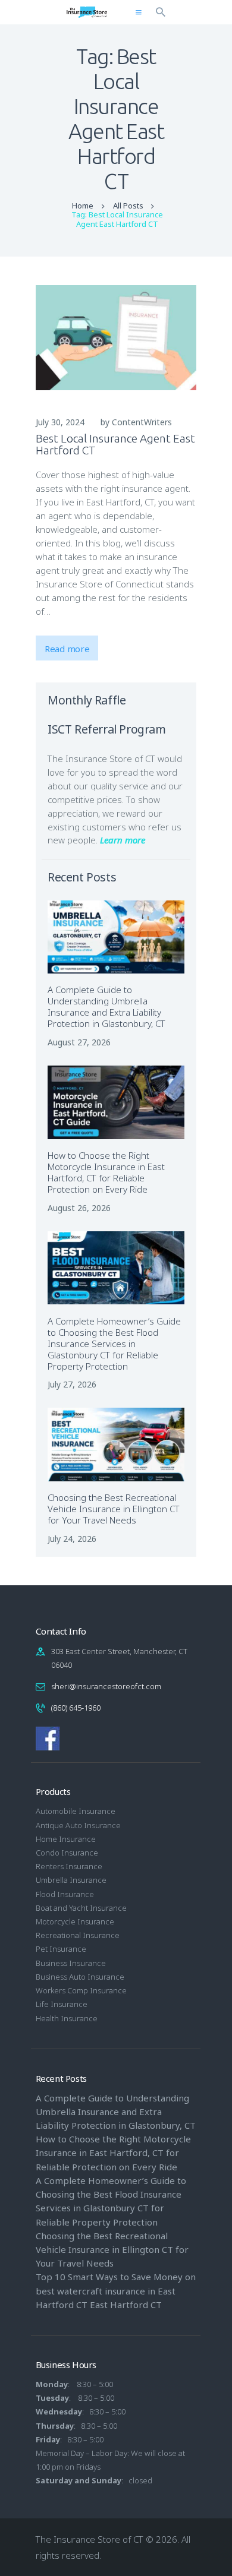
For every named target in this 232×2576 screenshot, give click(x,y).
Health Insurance (67, 2018)
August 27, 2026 (79, 1042)
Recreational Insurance (78, 1935)
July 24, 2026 (72, 1539)
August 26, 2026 (79, 1208)
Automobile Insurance (76, 1811)
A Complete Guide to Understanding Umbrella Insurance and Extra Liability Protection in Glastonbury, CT (106, 1007)
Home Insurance (66, 1839)
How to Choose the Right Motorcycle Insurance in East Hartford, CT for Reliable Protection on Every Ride (106, 1172)
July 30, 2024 (60, 422)
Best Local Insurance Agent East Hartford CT (115, 444)
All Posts (128, 206)
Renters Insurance (69, 1866)
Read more (67, 649)
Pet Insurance (61, 1949)
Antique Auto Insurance (78, 1825)
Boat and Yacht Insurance (81, 1908)
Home (83, 206)
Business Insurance (71, 1963)
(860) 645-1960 (76, 1708)
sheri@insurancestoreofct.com (106, 1686)
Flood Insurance (65, 1894)
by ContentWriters (136, 422)
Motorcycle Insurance (75, 1921)
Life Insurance (62, 2004)
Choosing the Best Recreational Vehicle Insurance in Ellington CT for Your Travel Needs (114, 1509)
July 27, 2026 (72, 1384)
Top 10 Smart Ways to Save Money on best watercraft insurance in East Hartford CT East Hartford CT (116, 2290)
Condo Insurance (67, 1853)
